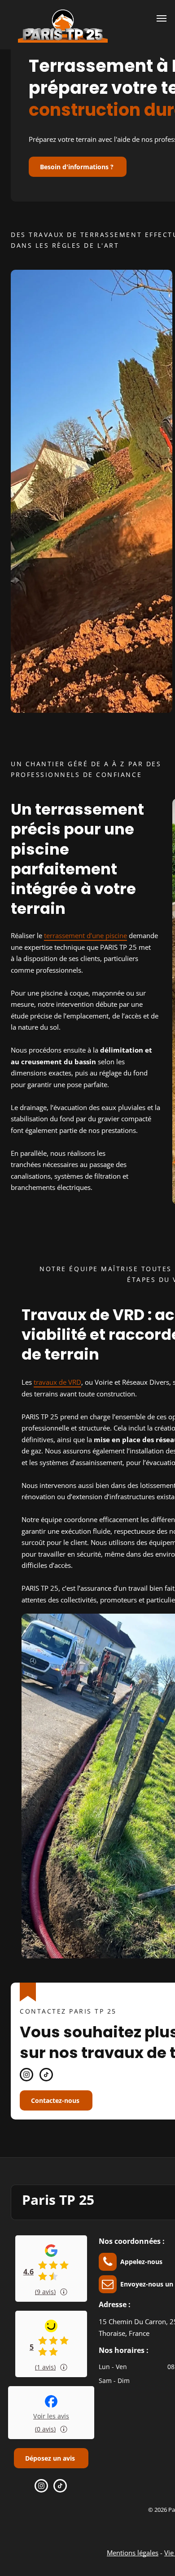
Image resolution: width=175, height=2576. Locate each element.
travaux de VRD (57, 1382)
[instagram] (26, 2076)
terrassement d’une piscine (85, 935)
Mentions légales (133, 2553)
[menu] (162, 18)
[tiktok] (46, 2076)
